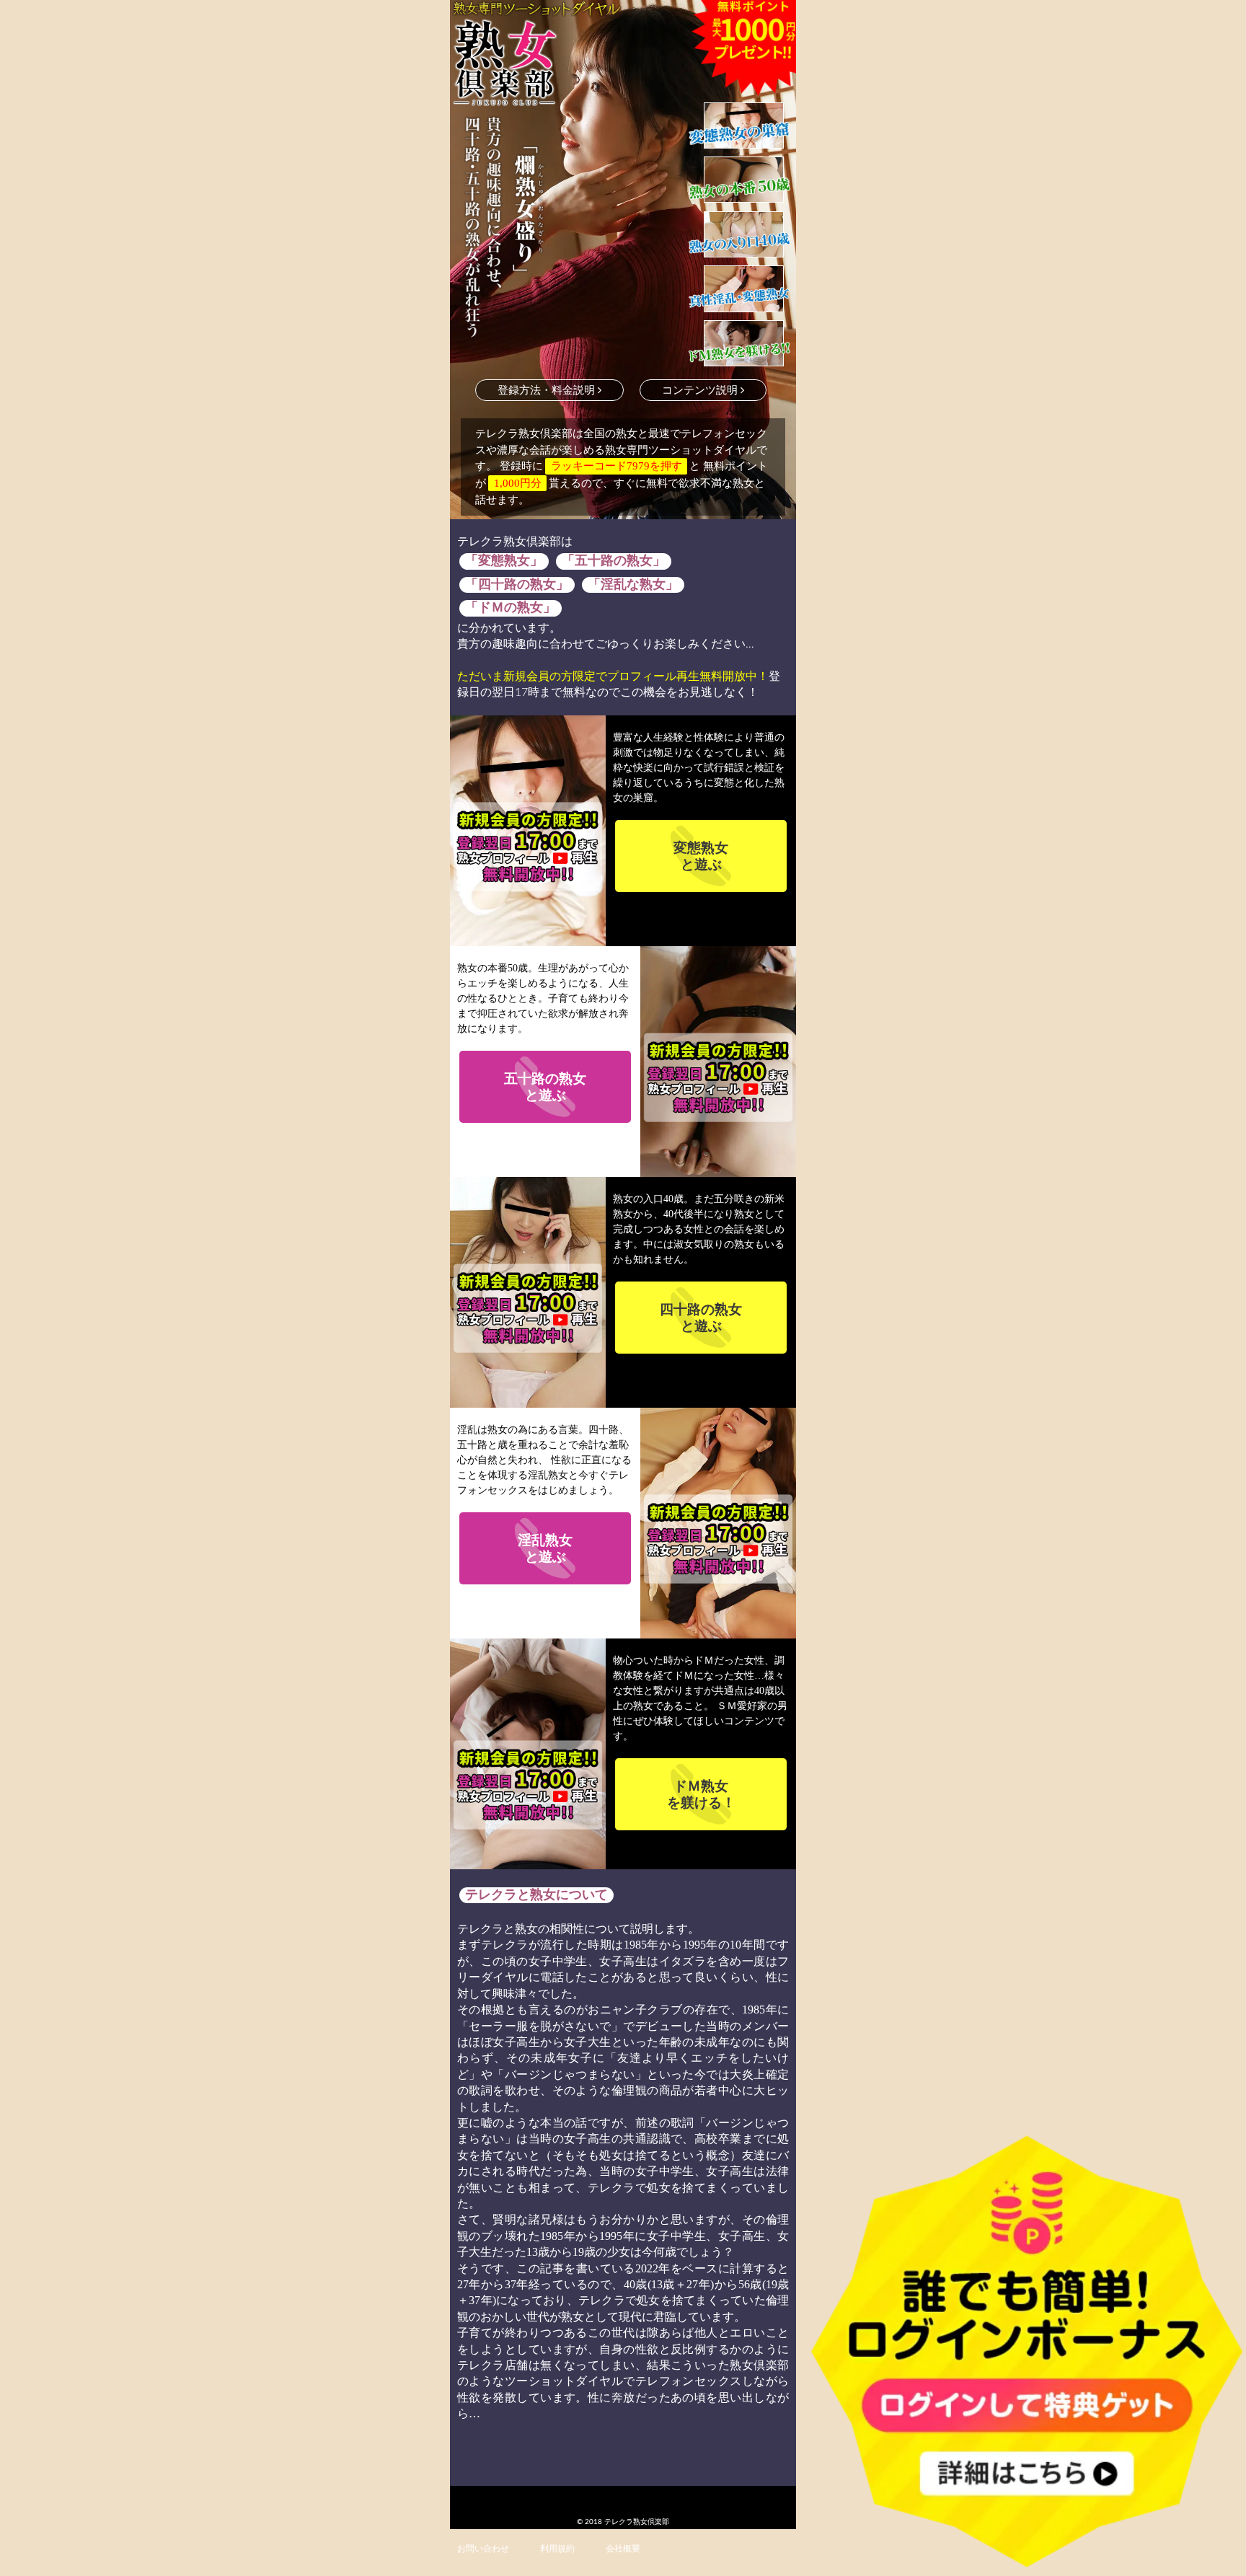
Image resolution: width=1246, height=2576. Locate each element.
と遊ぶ (701, 856)
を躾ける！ (701, 1794)
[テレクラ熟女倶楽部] (536, 63)
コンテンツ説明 (701, 391)
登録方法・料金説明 (548, 391)
